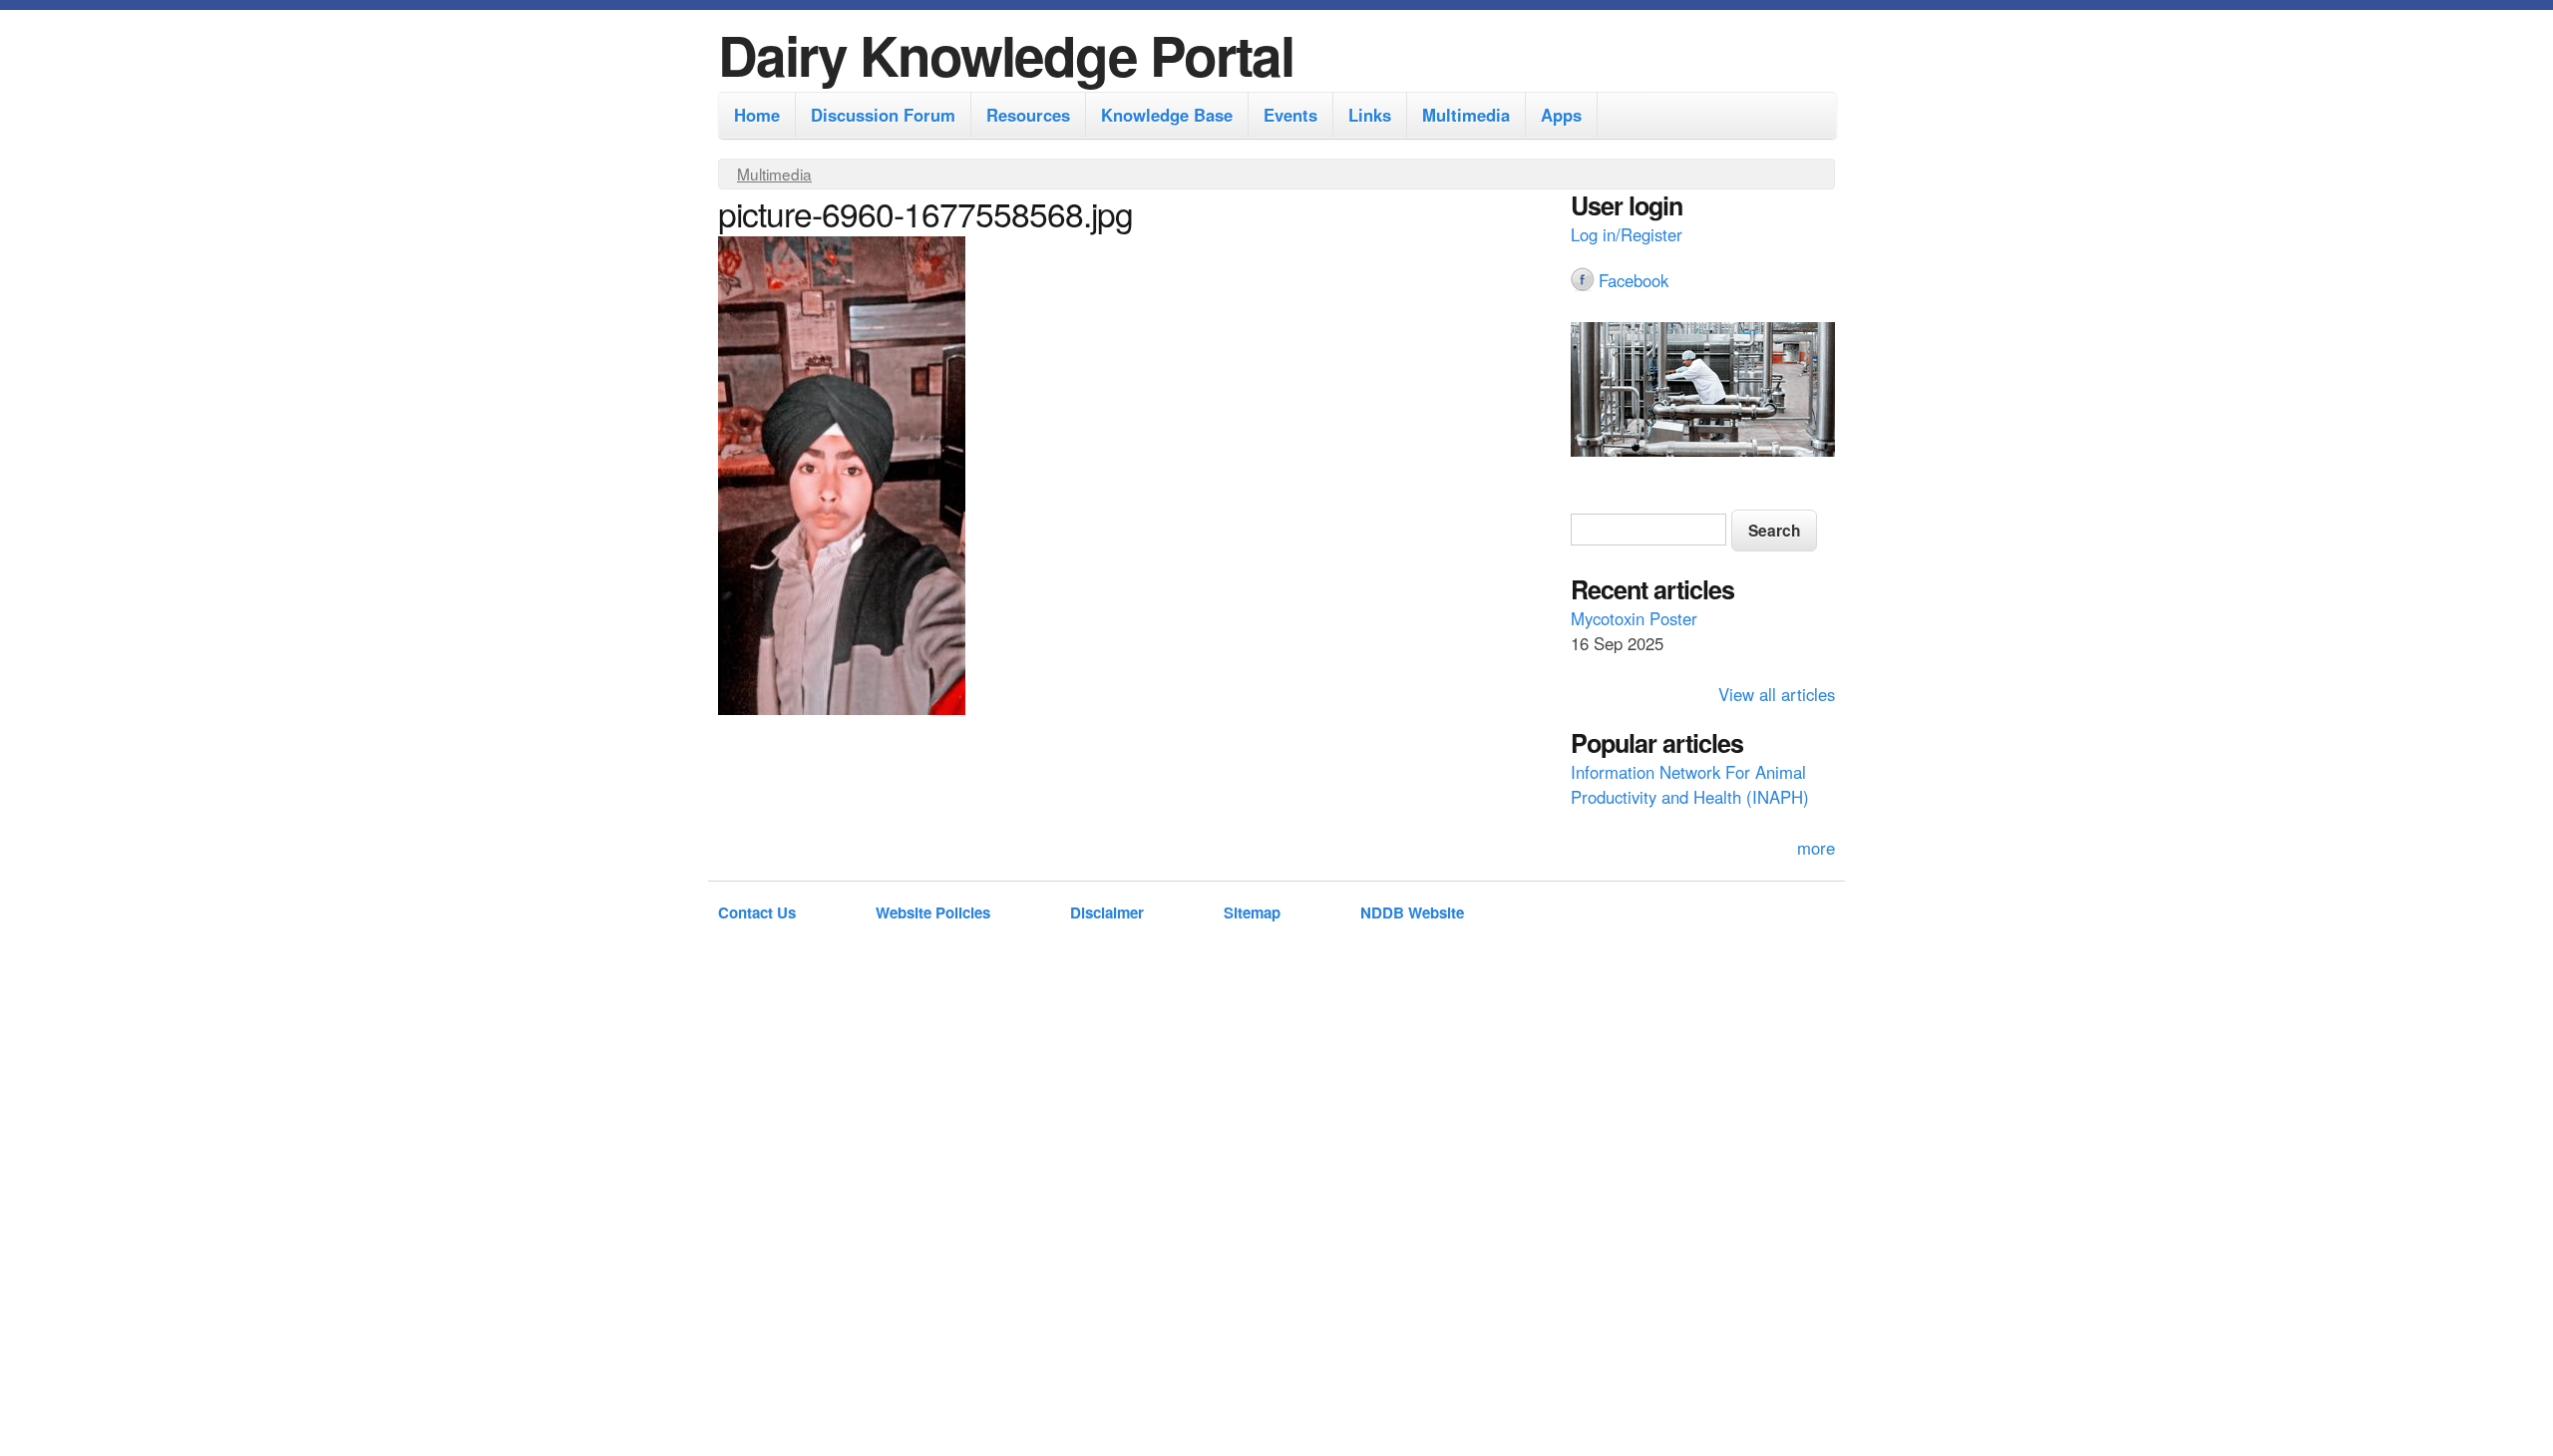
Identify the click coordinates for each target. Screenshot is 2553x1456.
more (1816, 848)
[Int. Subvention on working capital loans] (1703, 392)
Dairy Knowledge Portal (1006, 54)
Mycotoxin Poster (1634, 618)
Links (1370, 115)
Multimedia (1466, 115)
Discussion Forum (883, 115)
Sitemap (1252, 912)
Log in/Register (1627, 234)
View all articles (1777, 694)
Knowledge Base (1167, 115)
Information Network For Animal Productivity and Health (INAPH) (1690, 784)
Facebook (1634, 280)
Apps (1561, 115)
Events (1290, 115)
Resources (1028, 115)
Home (757, 115)
